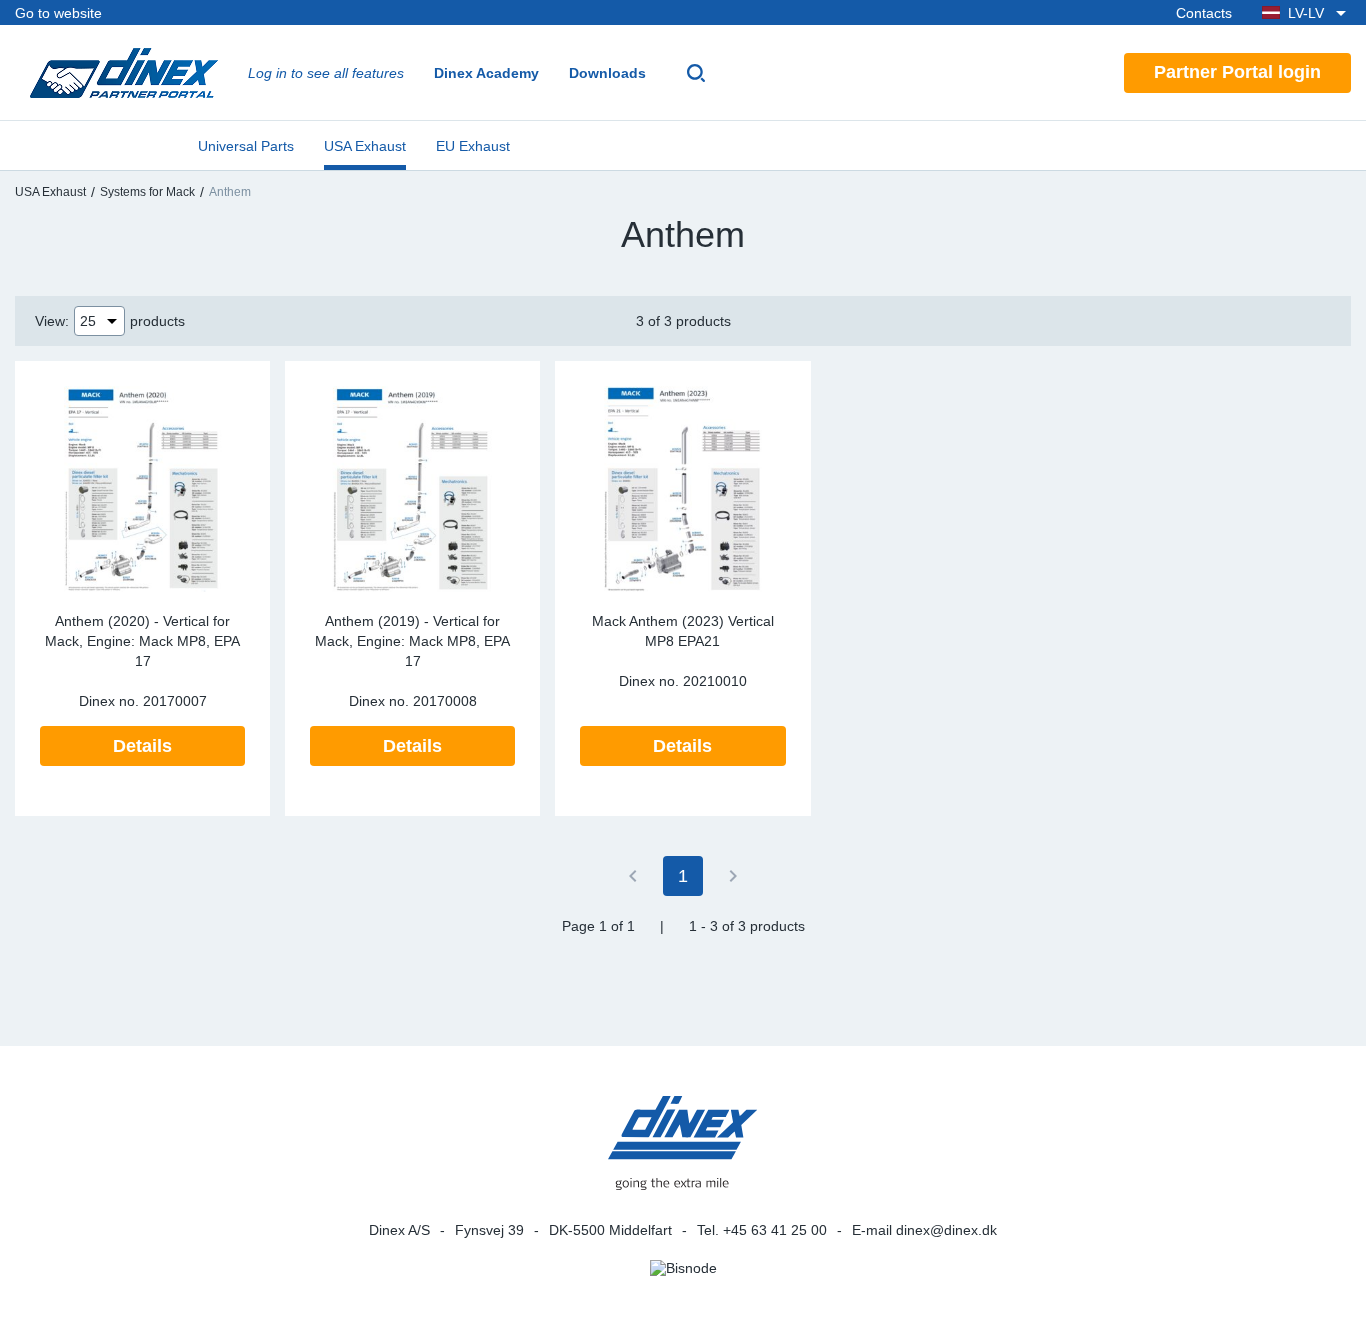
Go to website (58, 13)
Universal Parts (246, 146)
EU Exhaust (473, 146)
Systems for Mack (147, 192)
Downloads (607, 73)
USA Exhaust (365, 146)
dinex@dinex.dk (946, 1230)
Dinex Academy (486, 73)
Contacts (1204, 13)
